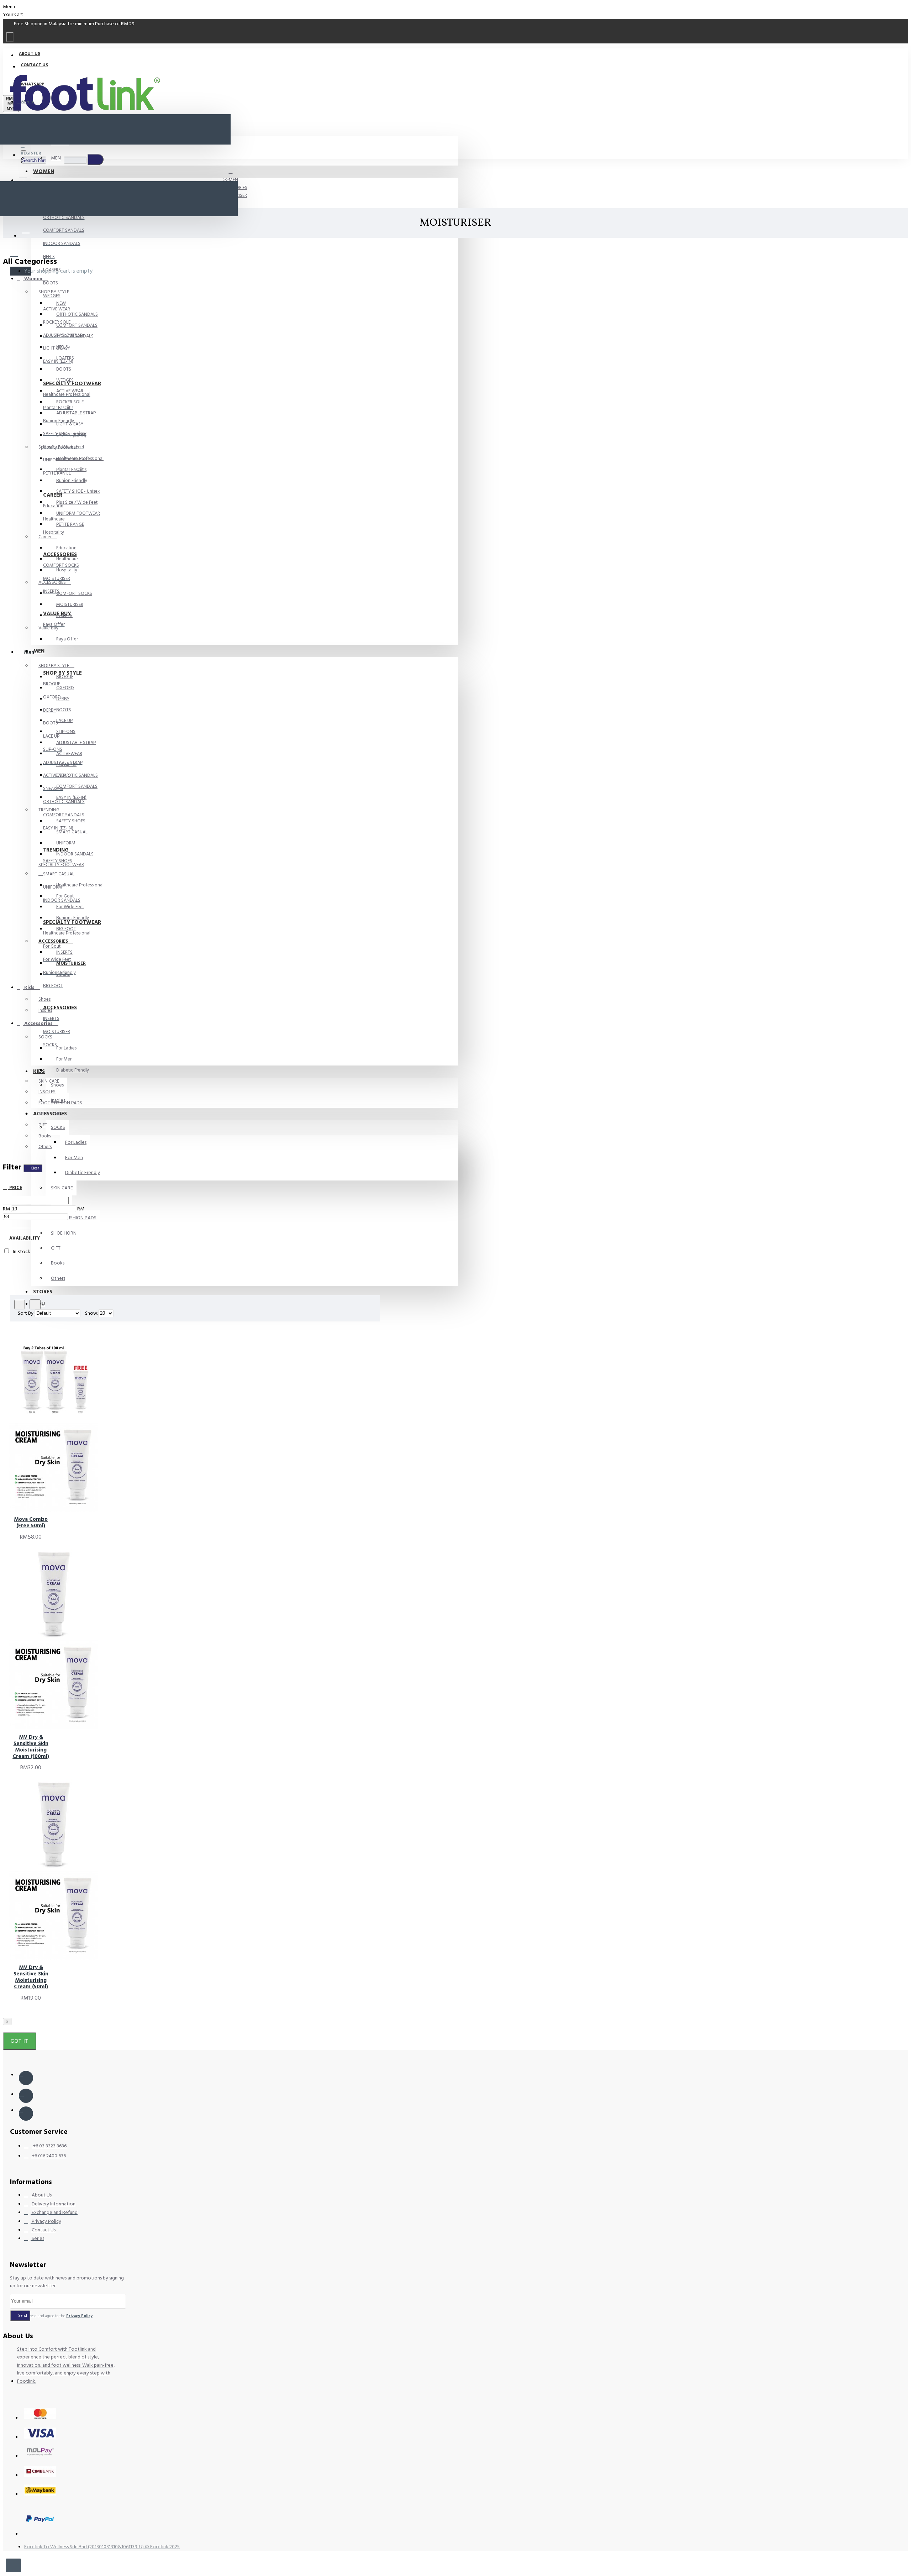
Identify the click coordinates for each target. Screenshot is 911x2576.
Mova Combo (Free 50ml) (31, 1523)
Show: (92, 1313)
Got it (20, 2041)
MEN (233, 180)
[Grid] (20, 1305)
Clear (35, 1168)
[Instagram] (26, 2096)
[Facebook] (26, 2078)
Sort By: (26, 1313)
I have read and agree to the (55, 2316)
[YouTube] (26, 2114)
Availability (24, 1238)
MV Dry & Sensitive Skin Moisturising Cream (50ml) (31, 1977)
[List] (35, 1304)
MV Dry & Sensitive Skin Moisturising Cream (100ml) (31, 1747)
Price (15, 1188)
